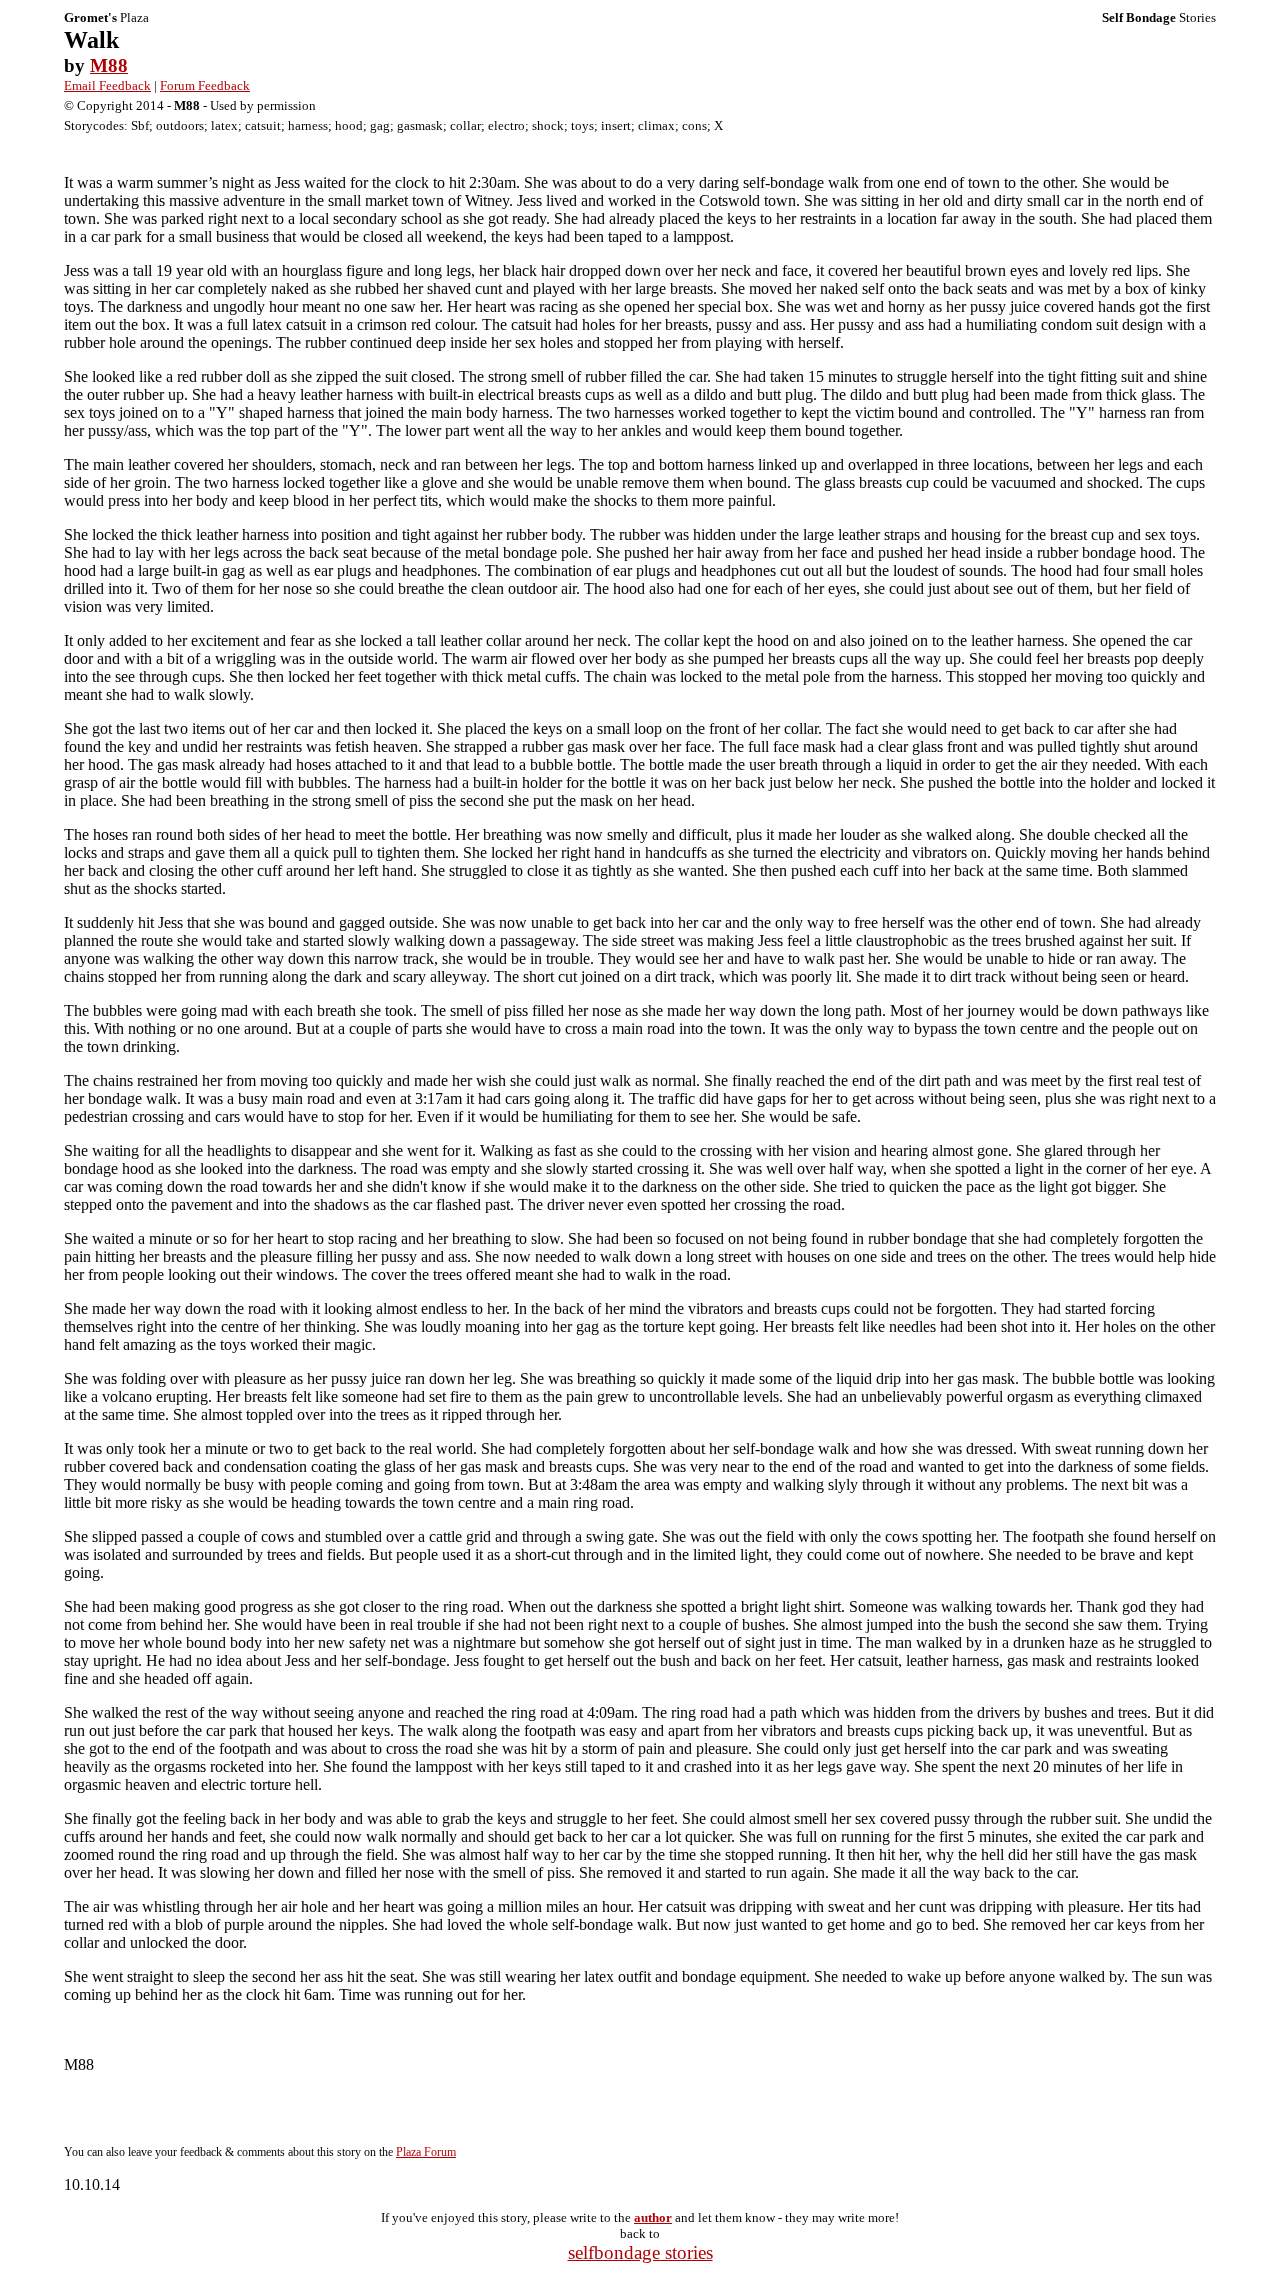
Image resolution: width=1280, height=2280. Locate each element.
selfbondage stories (640, 2252)
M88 (109, 65)
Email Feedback (107, 85)
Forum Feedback (205, 85)
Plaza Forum (426, 2152)
